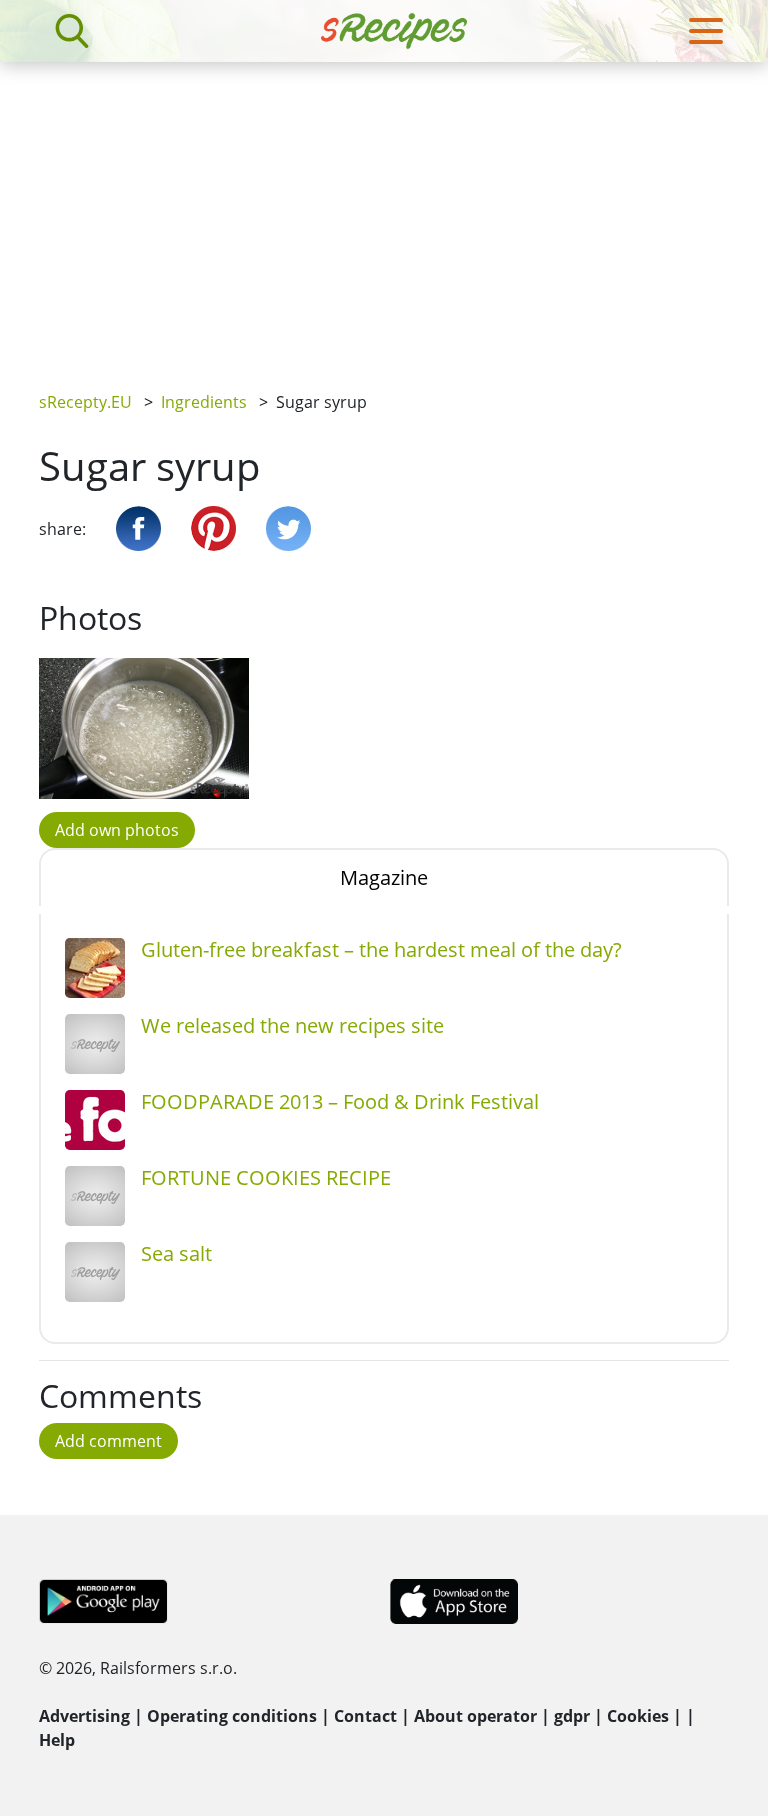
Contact (365, 1716)
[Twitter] (288, 528)
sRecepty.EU (85, 402)
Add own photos (117, 830)
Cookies (638, 1716)
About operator (475, 1716)
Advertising (84, 1716)
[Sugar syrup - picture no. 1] (144, 728)
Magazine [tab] (384, 877)
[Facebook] (138, 528)
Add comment (108, 1441)
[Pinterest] (213, 528)
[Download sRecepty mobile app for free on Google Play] (103, 1600)
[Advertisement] (384, 212)
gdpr (572, 1716)
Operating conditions (232, 1716)
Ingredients (204, 402)
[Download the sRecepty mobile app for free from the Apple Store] (453, 1600)
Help (57, 1740)
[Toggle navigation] (706, 31)
